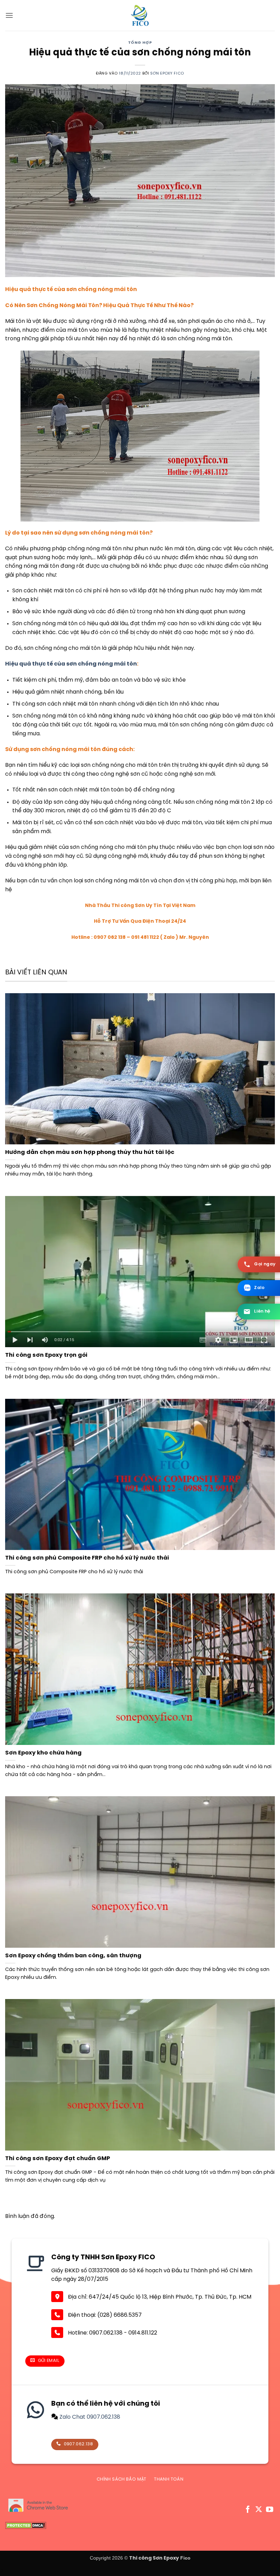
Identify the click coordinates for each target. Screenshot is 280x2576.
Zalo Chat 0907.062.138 (89, 2417)
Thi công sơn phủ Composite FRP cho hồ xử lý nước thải (87, 1558)
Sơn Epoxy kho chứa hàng (43, 1753)
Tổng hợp (140, 43)
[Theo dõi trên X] (259, 2510)
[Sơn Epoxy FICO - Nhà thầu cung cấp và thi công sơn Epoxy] (140, 15)
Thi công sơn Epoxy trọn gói (46, 1355)
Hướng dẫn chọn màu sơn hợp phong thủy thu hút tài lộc (90, 1152)
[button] (9, 15)
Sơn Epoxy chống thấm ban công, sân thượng (73, 1956)
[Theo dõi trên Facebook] (248, 2510)
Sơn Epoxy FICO (167, 74)
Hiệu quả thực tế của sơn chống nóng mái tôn (71, 664)
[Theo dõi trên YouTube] (270, 2510)
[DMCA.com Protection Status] (26, 2526)
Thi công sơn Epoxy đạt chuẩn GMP (58, 2159)
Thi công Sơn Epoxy (154, 2558)
